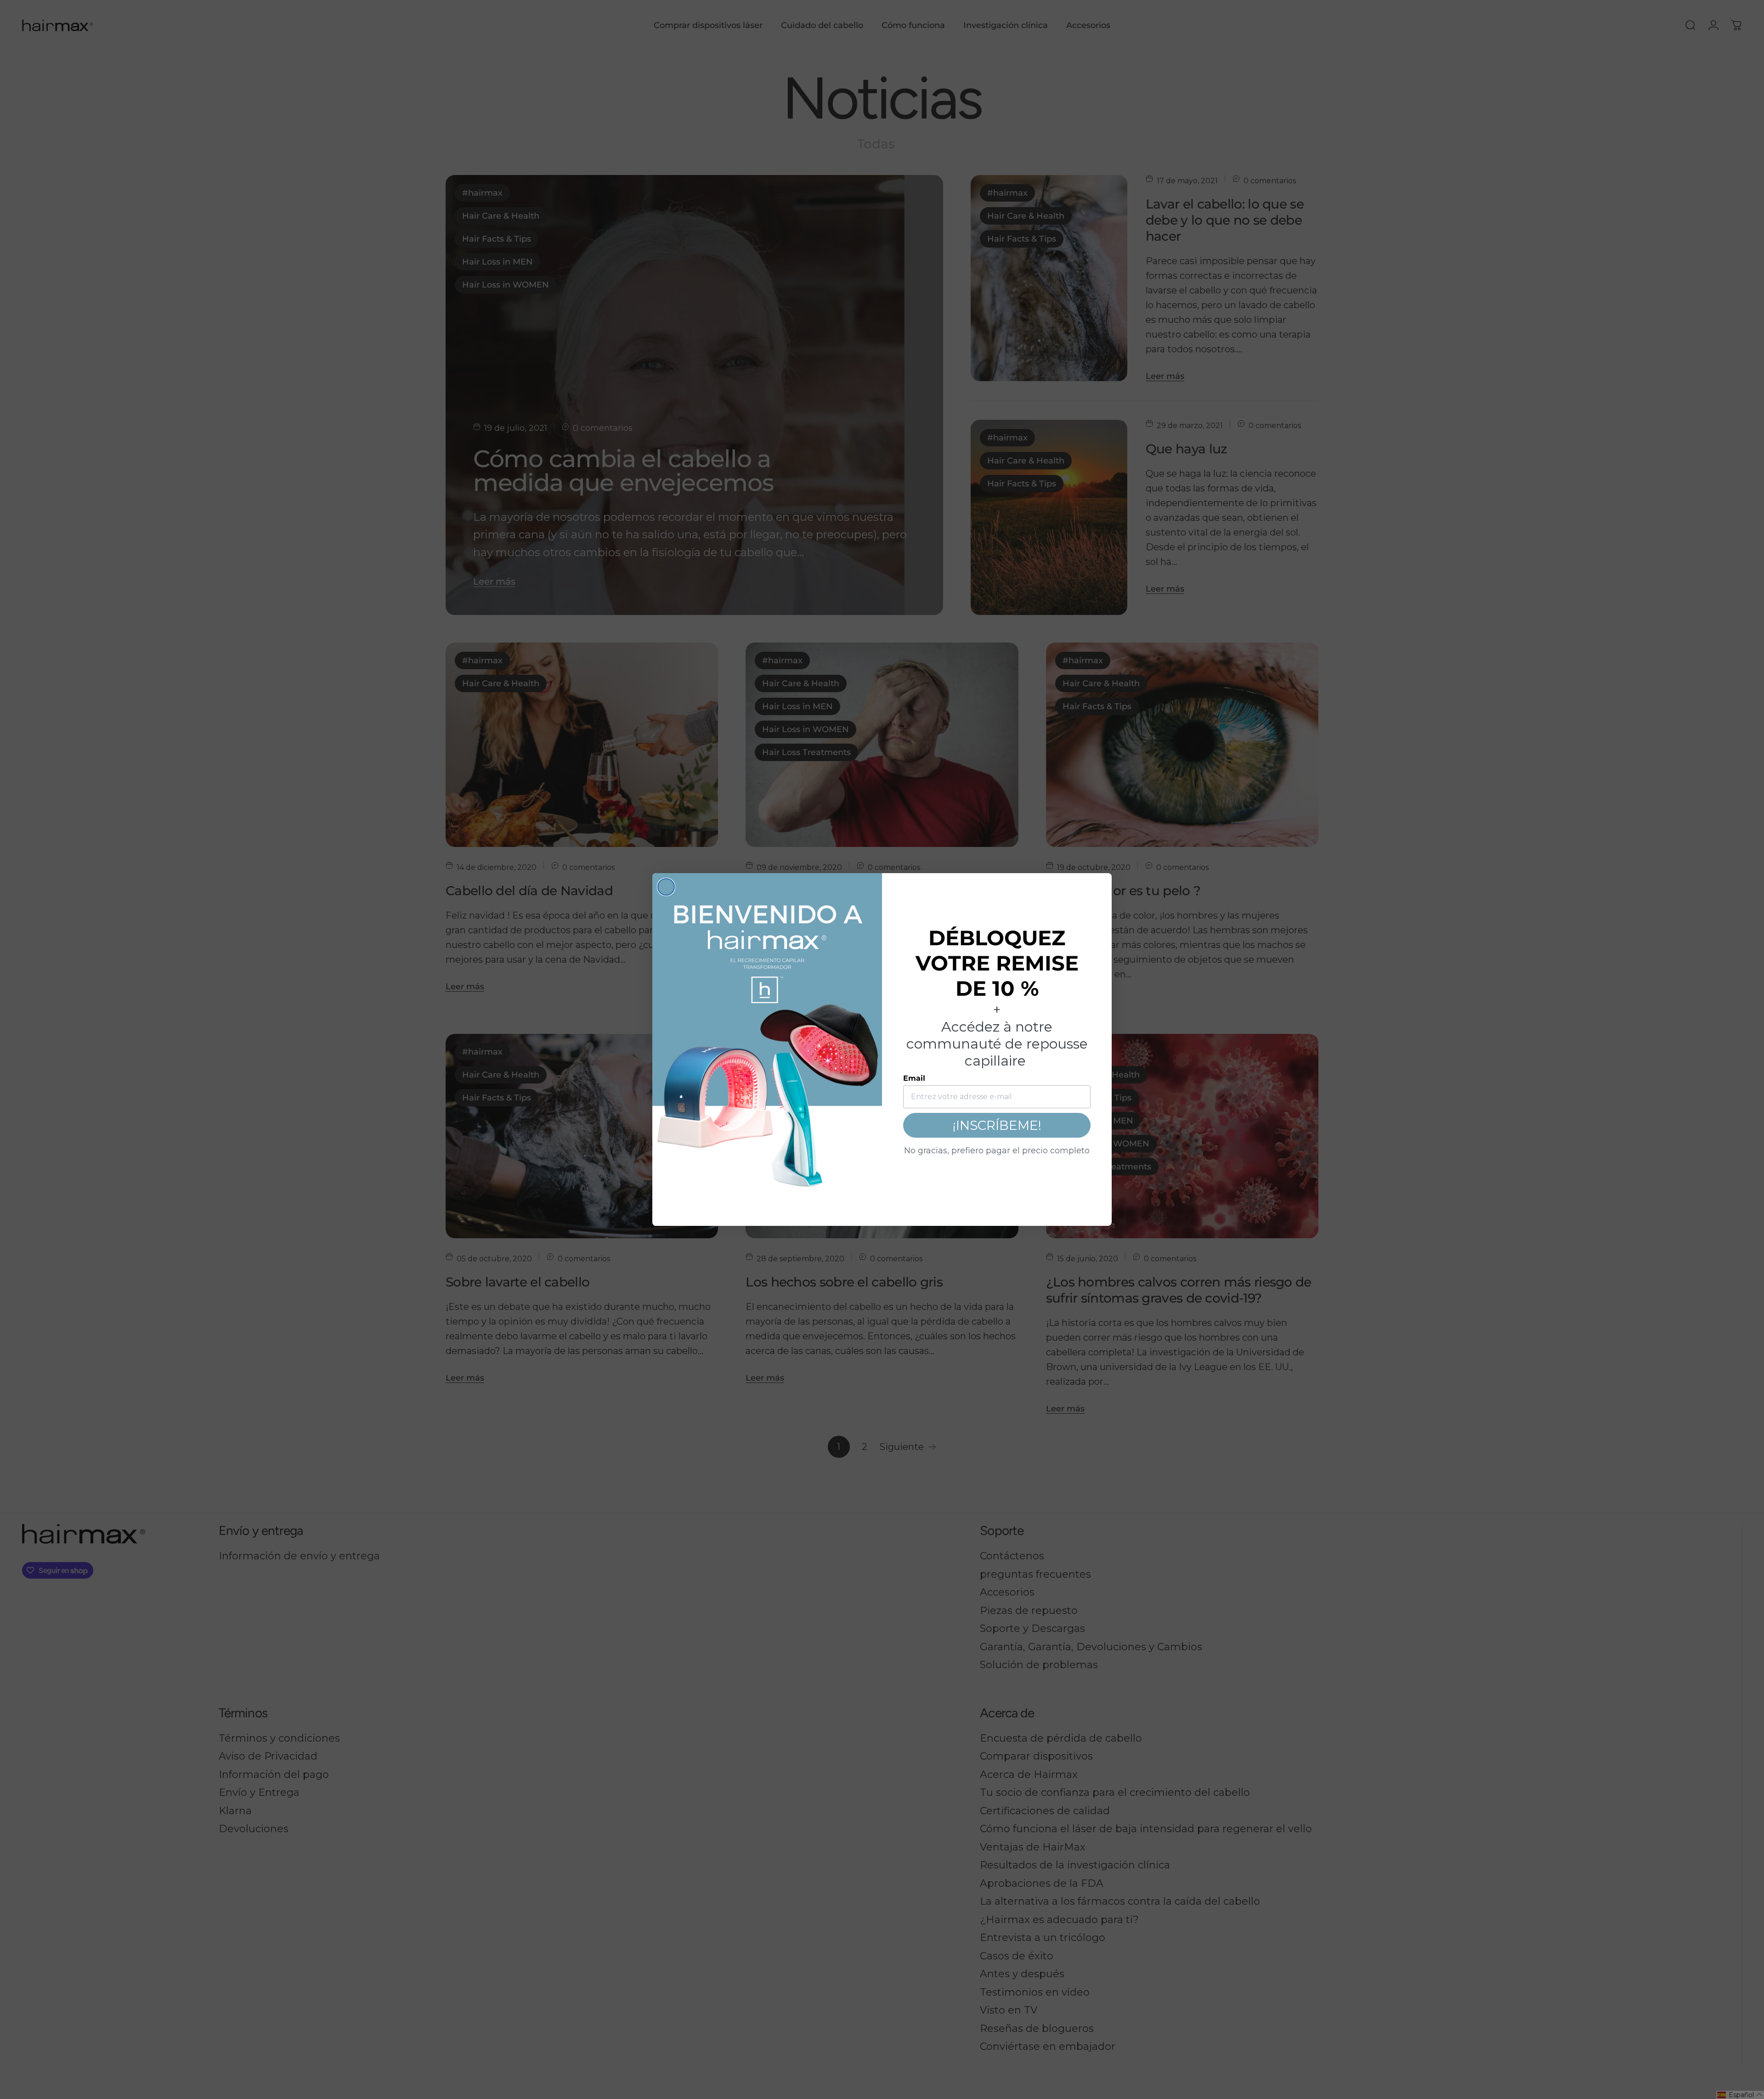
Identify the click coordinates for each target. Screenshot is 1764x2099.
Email (914, 1078)
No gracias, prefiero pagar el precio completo (997, 1151)
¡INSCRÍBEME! (997, 1125)
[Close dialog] (666, 887)
